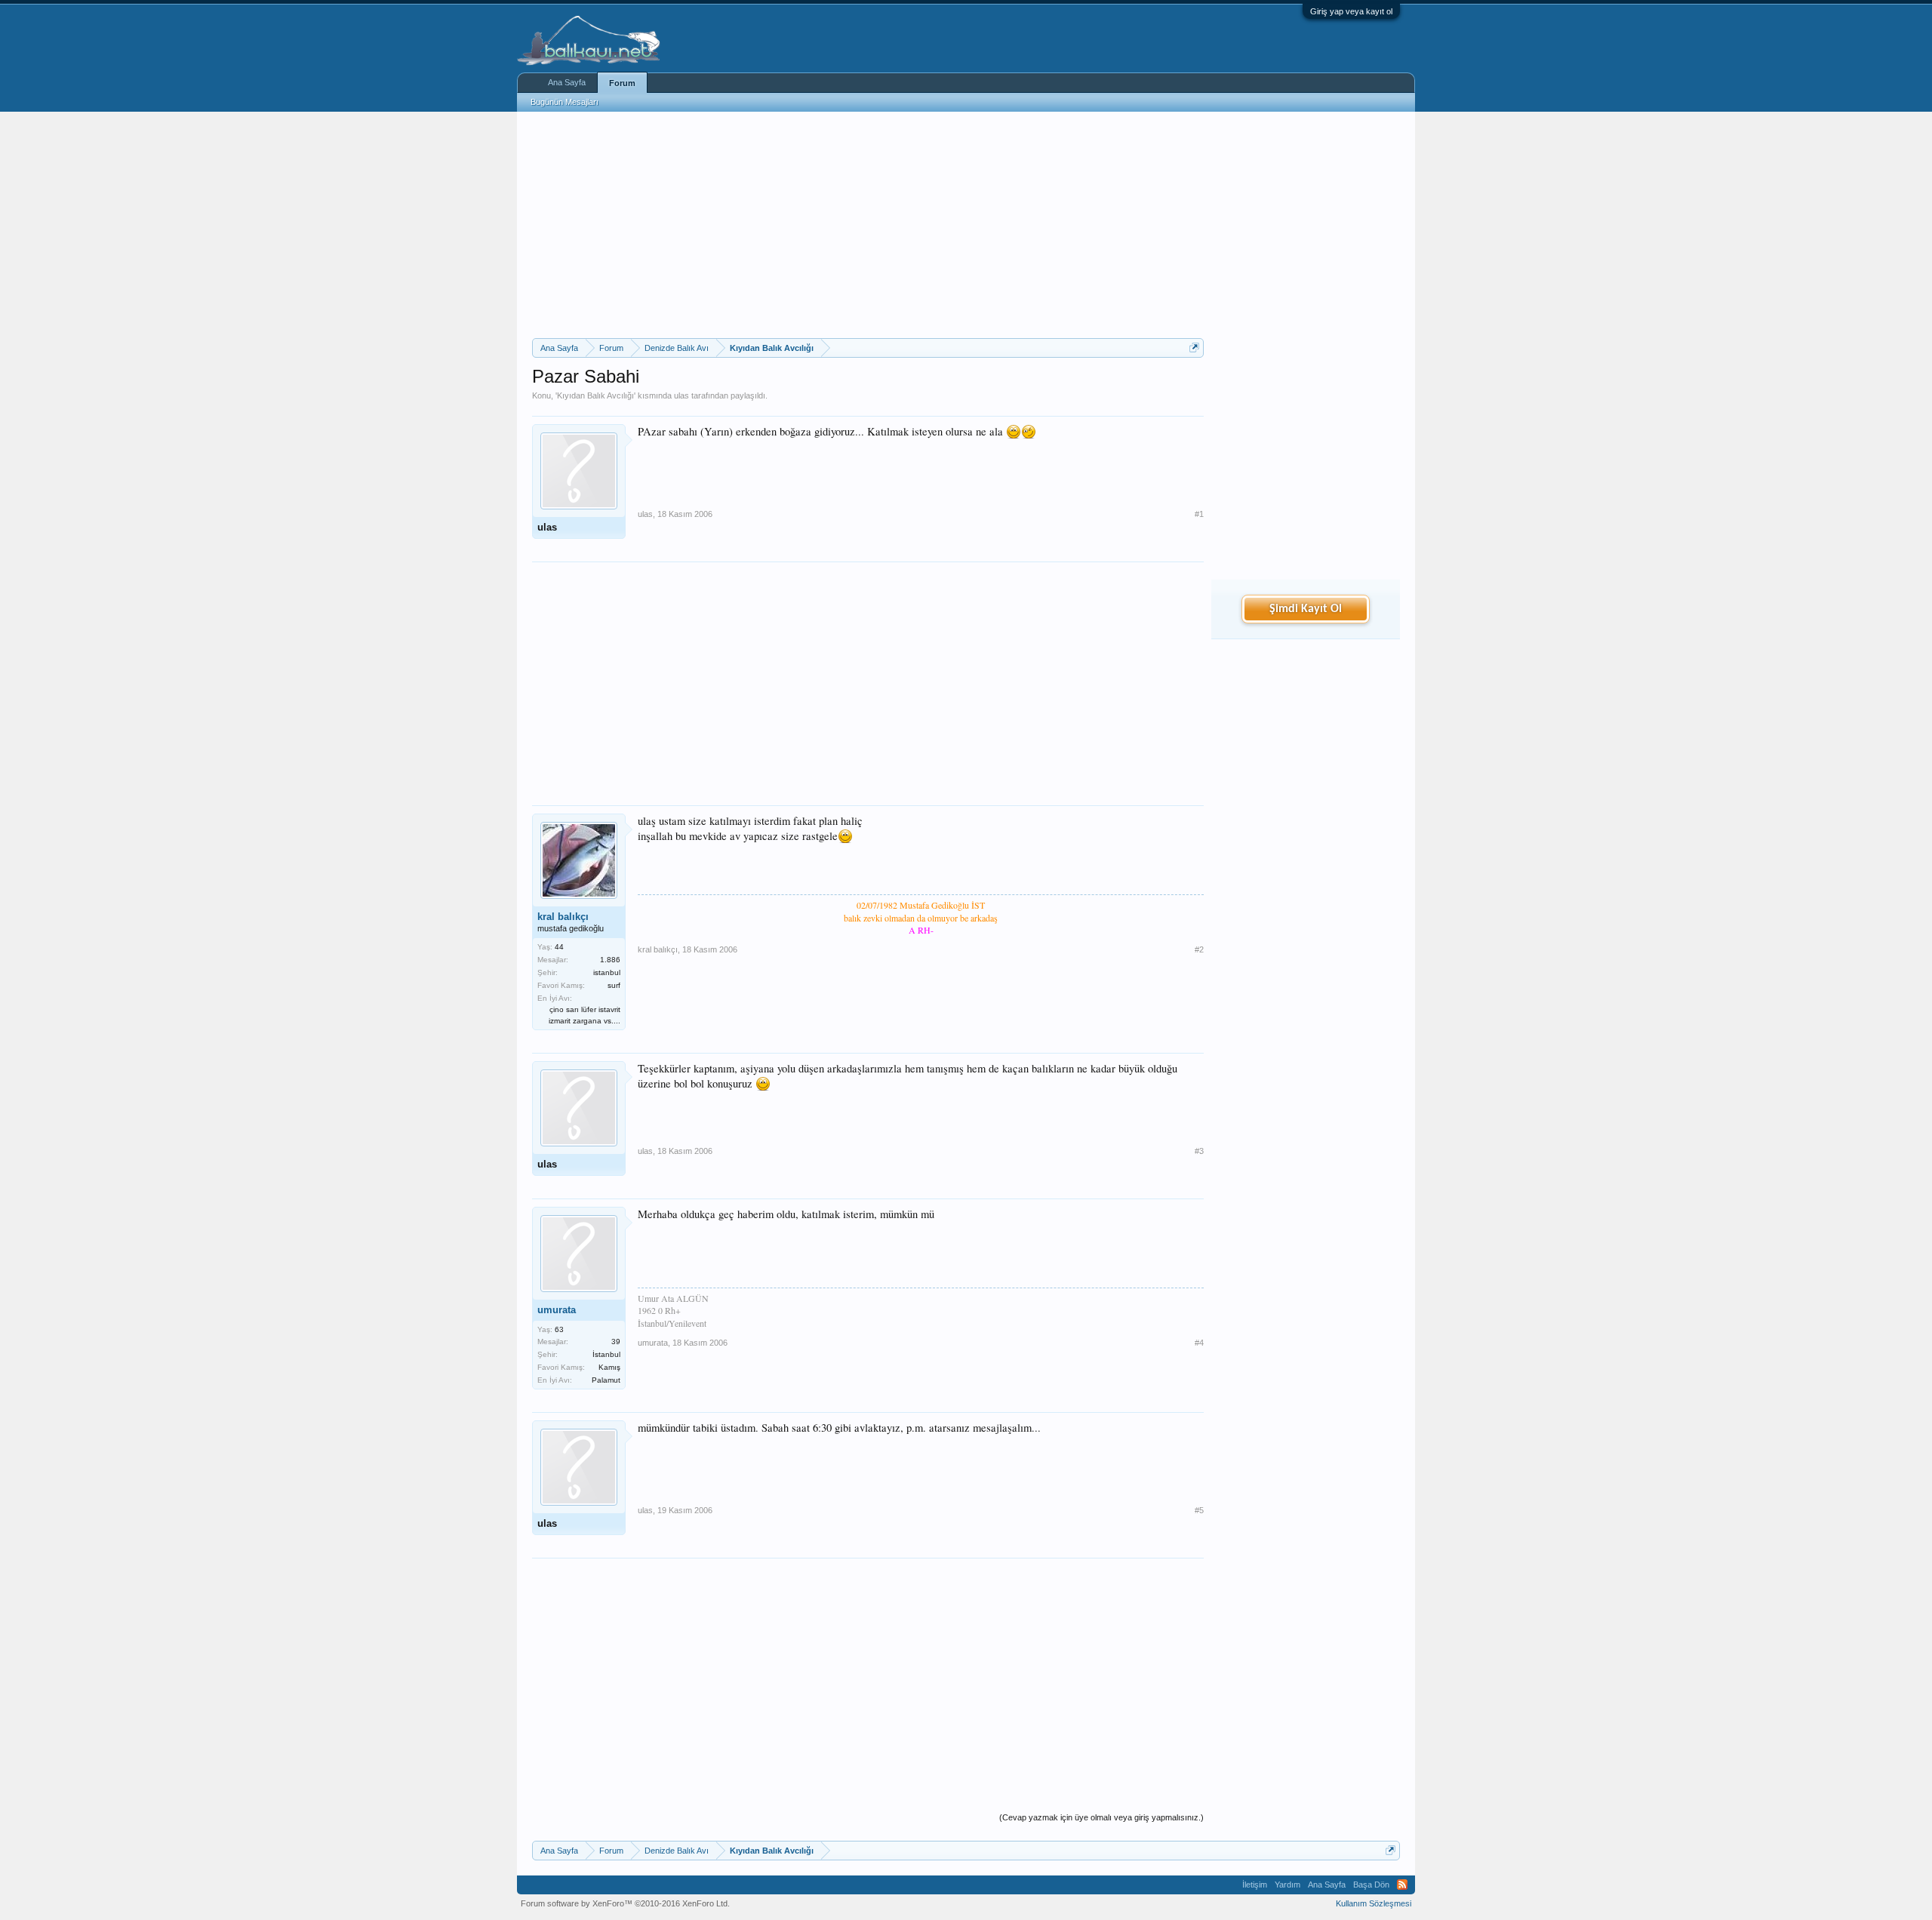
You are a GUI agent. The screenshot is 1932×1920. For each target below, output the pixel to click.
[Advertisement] (868, 225)
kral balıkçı (563, 917)
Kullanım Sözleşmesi (1374, 1903)
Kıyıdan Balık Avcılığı (595, 395)
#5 (1199, 1510)
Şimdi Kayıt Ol (1306, 609)
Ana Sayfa (567, 82)
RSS (1402, 1885)
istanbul (607, 972)
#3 (1199, 1151)
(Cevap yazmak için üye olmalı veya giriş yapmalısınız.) (1101, 1817)
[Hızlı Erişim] (1194, 348)
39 (616, 1342)
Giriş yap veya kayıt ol (1351, 11)
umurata (557, 1310)
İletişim (1255, 1885)
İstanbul (606, 1354)
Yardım (1287, 1885)
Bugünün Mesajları (565, 102)
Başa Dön (1371, 1885)
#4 (1199, 1343)
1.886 (610, 960)
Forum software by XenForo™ (625, 1903)
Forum (622, 83)
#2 (1199, 949)
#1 (1199, 514)
